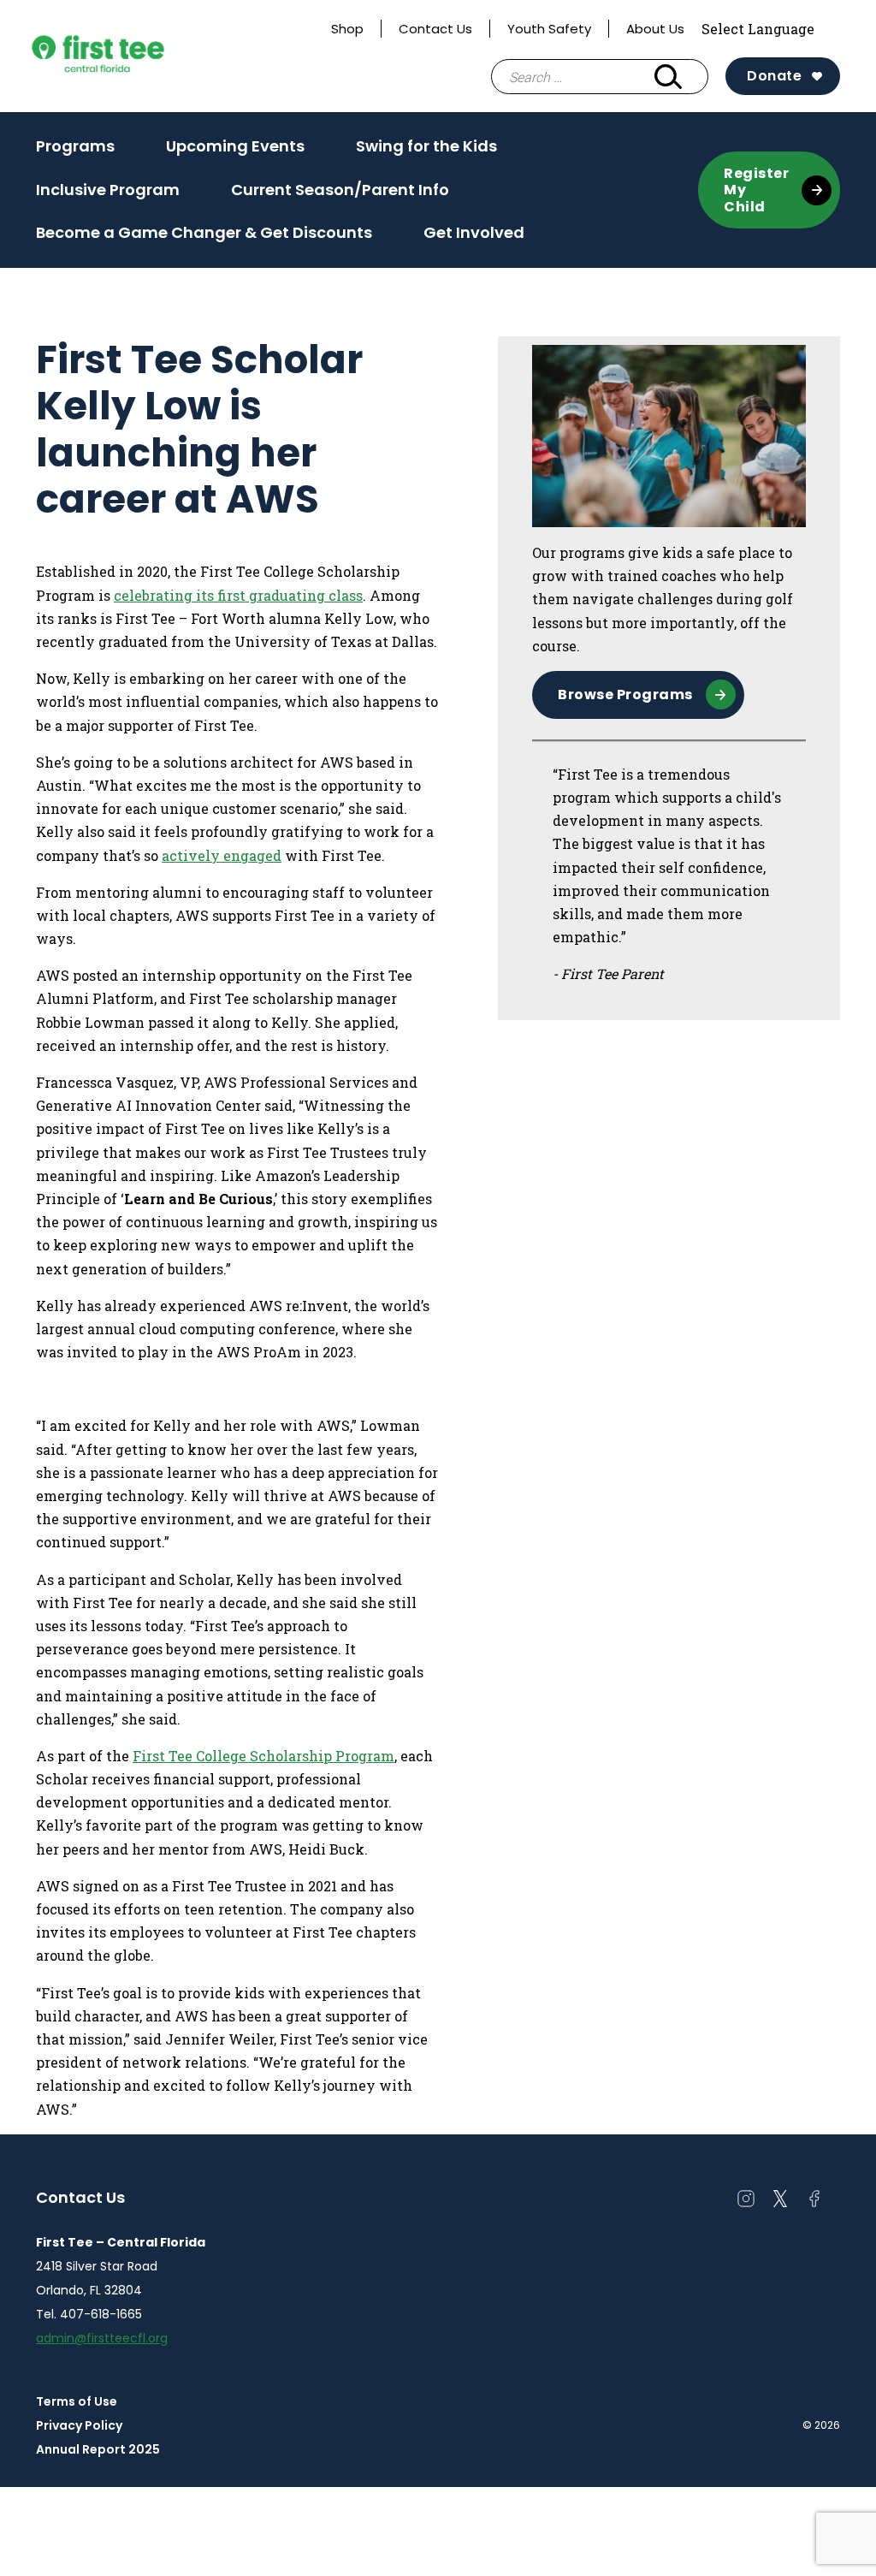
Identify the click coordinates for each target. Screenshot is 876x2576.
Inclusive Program (108, 190)
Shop (347, 29)
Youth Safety (549, 29)
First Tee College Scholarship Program (263, 1756)
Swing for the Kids (426, 146)
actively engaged (222, 855)
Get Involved (474, 232)
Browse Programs (625, 694)
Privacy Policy (79, 2425)
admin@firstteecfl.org (102, 2338)
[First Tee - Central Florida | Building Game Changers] (130, 56)
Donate (774, 76)
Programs (75, 146)
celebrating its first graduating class (238, 595)
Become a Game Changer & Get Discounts (204, 232)
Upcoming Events (235, 146)
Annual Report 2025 (98, 2449)
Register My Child (756, 190)
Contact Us (435, 29)
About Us (655, 29)
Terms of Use (77, 2401)
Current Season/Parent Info (340, 190)
